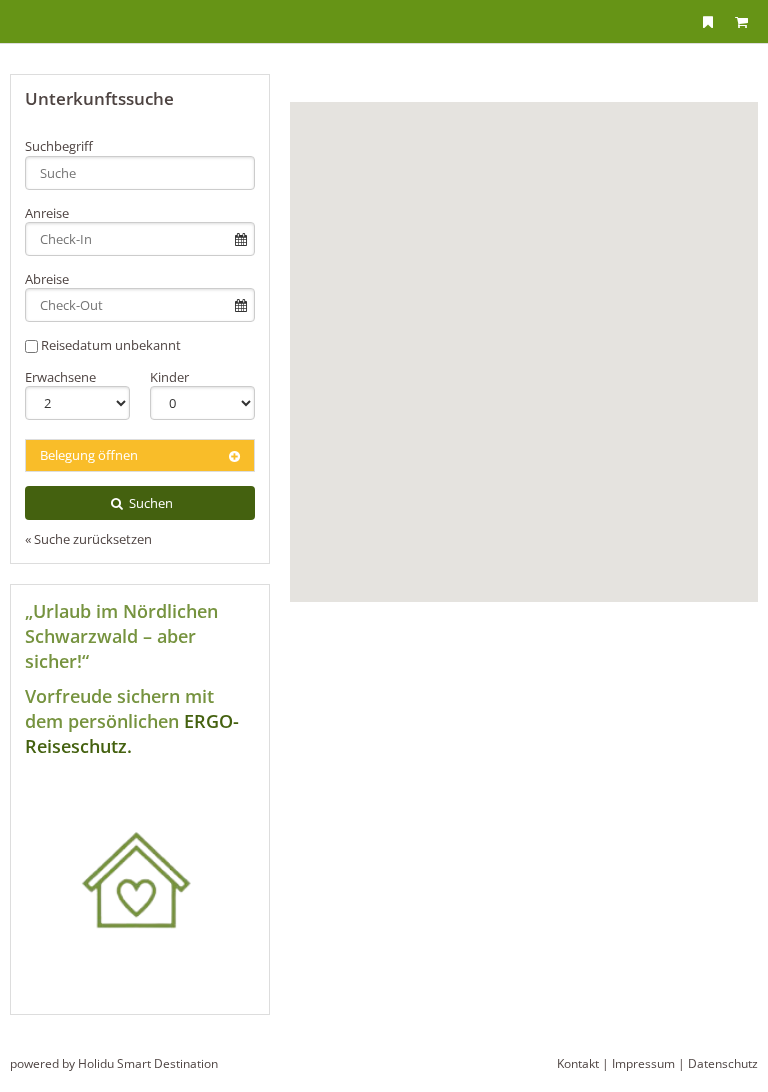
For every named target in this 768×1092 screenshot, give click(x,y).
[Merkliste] (708, 21)
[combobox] (140, 173)
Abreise (47, 279)
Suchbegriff (59, 146)
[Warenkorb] (741, 21)
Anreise (47, 213)
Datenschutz (723, 1063)
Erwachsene (60, 377)
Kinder (169, 377)
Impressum (643, 1063)
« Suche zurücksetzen (88, 539)
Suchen (149, 503)
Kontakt (578, 1063)
